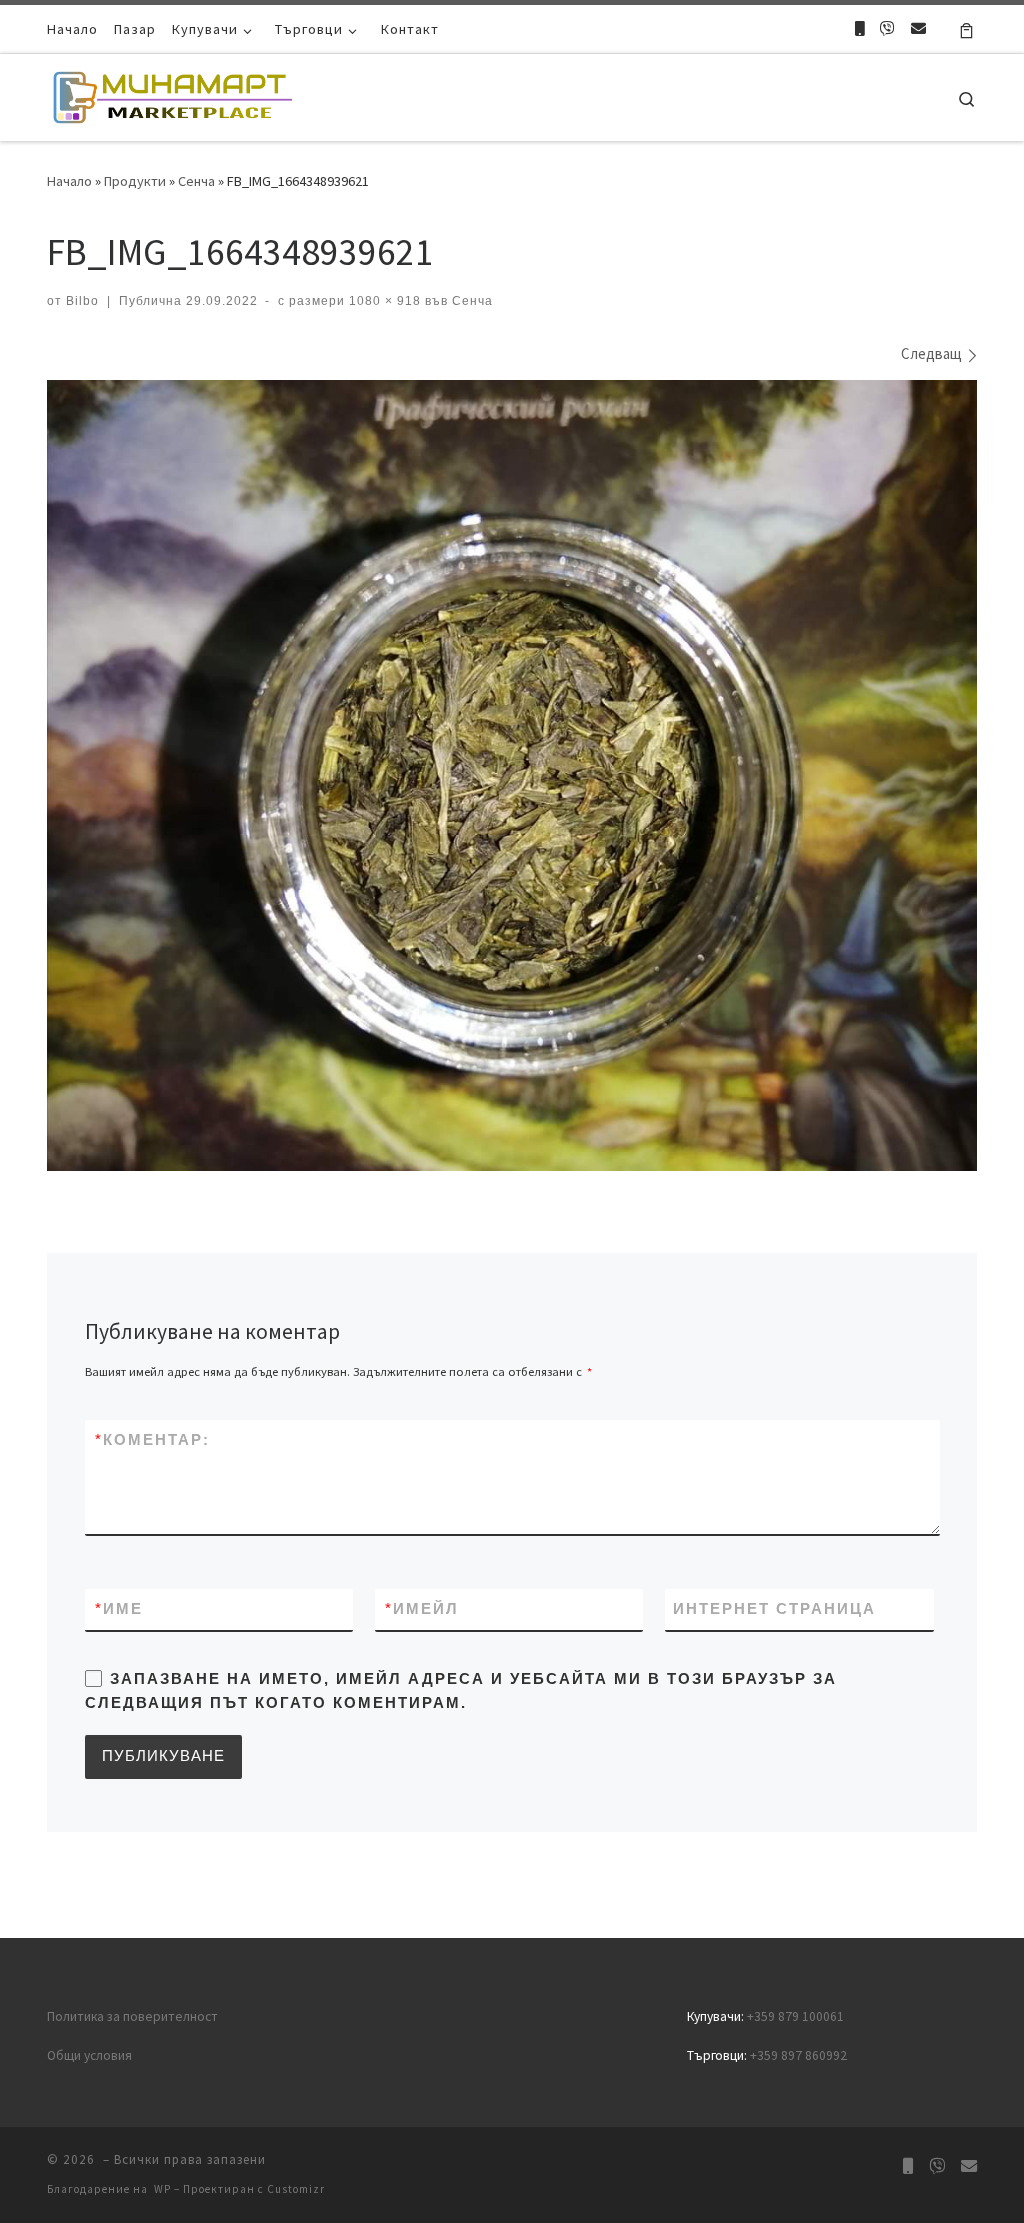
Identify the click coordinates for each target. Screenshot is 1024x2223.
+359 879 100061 (795, 2016)
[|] (172, 93)
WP (162, 2189)
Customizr (296, 2189)
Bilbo (82, 301)
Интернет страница (774, 1608)
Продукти (135, 181)
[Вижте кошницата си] (966, 29)
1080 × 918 (383, 301)
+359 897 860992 (798, 2055)
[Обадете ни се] (859, 28)
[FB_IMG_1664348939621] (512, 775)
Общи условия (89, 2055)
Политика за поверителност (132, 2016)
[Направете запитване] (918, 28)
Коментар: (152, 1439)
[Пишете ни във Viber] (887, 28)
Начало (69, 181)
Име (119, 1608)
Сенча (196, 181)
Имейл (422, 1608)
